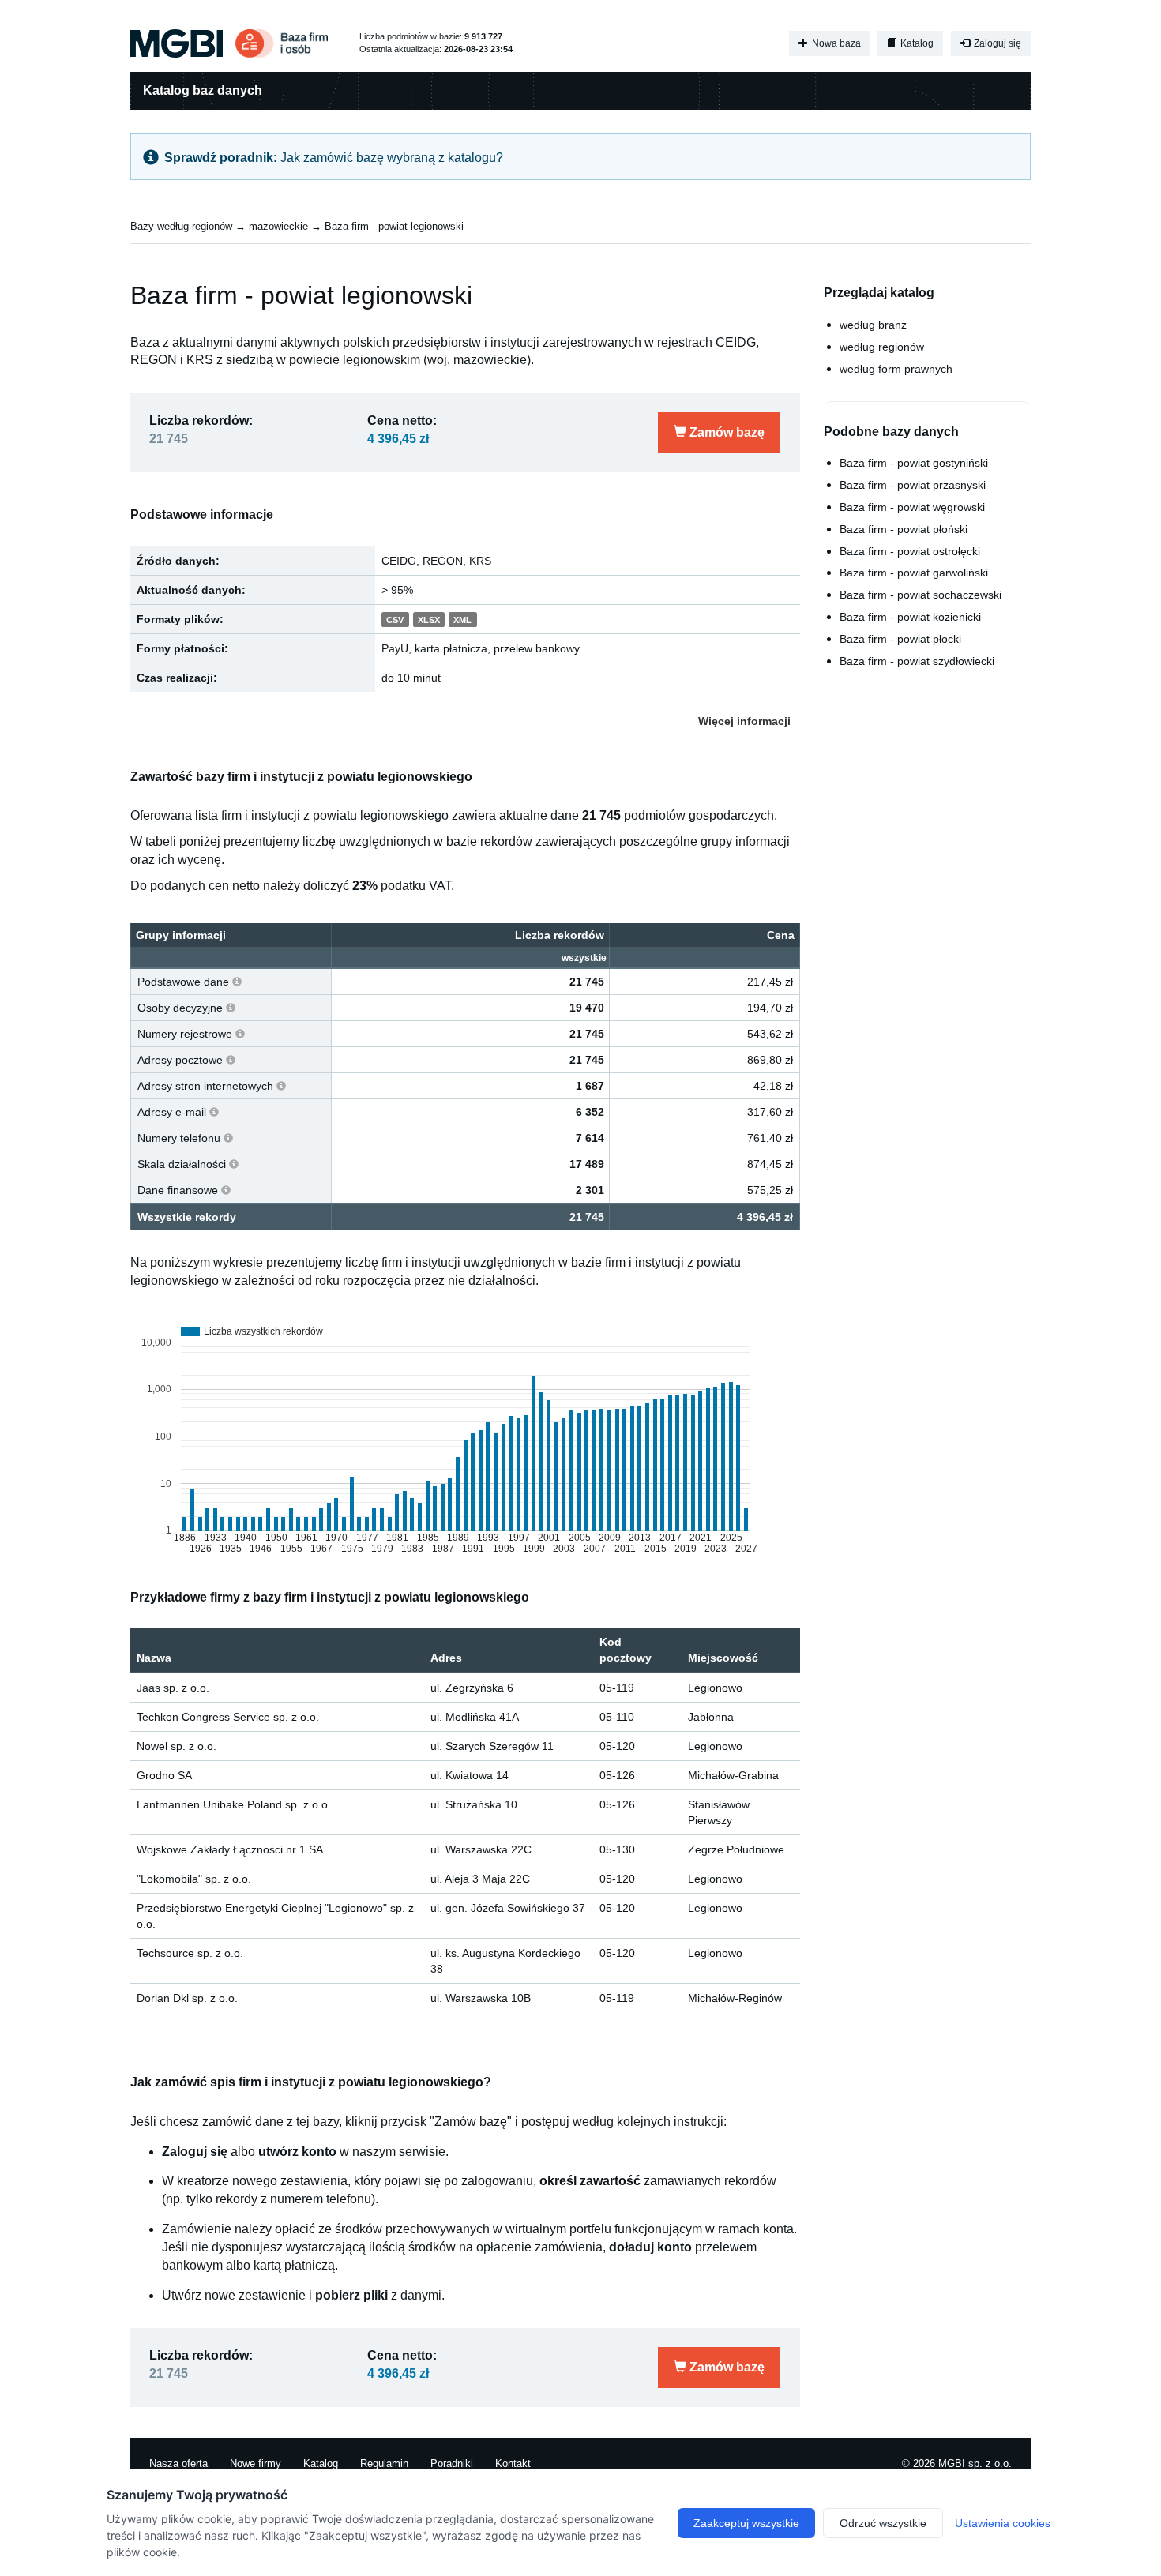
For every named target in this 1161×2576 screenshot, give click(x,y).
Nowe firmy (255, 2463)
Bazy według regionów (181, 226)
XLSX (429, 620)
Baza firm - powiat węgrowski (912, 507)
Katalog (916, 43)
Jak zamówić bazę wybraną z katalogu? (392, 158)
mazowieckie (278, 226)
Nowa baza (835, 43)
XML (462, 620)
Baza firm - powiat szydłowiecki (917, 661)
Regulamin (384, 2463)
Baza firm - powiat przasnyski (913, 485)
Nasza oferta (178, 2463)
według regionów (882, 347)
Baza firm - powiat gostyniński (914, 463)
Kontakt (513, 2463)
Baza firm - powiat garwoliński (914, 573)
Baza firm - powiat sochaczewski (921, 595)
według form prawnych (896, 369)
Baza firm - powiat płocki (900, 639)
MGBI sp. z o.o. (975, 2463)
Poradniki (452, 2463)
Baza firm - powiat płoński (904, 529)
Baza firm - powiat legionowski (394, 226)
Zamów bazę (725, 432)
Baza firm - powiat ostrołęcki (910, 551)
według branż (873, 325)
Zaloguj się (996, 43)
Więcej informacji (744, 721)
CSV (395, 620)
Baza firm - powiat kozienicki (910, 617)
